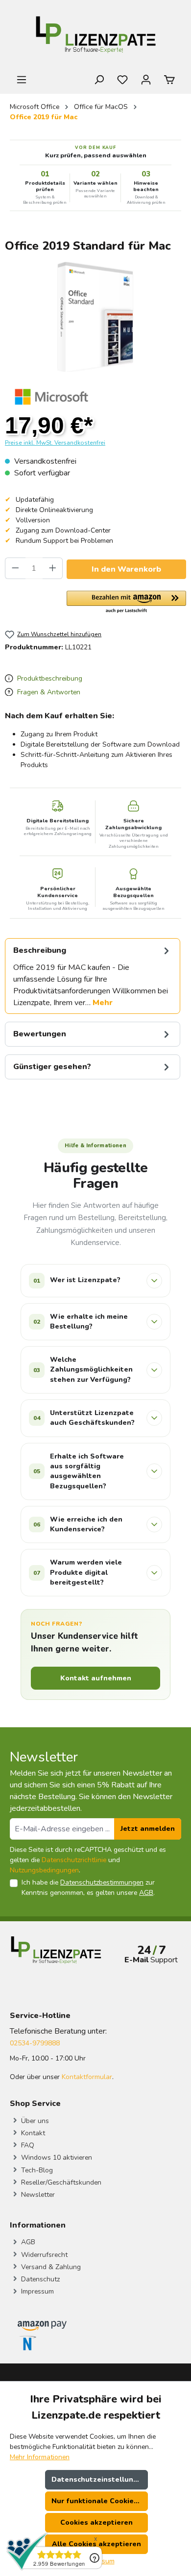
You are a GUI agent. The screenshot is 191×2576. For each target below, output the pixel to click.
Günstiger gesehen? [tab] (52, 1067)
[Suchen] (99, 80)
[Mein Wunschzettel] (122, 80)
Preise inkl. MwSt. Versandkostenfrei (55, 443)
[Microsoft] (51, 396)
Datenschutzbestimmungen (102, 1882)
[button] (126, 602)
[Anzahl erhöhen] (53, 568)
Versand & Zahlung (50, 2267)
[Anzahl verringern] (15, 568)
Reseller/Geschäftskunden (60, 2182)
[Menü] (22, 80)
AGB (146, 1893)
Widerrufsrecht (43, 2255)
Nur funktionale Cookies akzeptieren (100, 2501)
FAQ (27, 2145)
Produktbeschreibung (49, 678)
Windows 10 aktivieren (56, 2157)
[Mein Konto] (146, 80)
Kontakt (32, 2133)
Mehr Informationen (40, 2457)
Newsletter (37, 2195)
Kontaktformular (87, 2077)
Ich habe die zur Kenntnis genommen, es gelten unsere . (88, 1888)
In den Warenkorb (126, 569)
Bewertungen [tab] (40, 1034)
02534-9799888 (35, 2043)
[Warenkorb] (169, 80)
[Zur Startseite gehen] (95, 37)
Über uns (34, 2121)
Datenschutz (39, 2279)
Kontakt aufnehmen (96, 1678)
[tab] (93, 976)
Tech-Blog (36, 2170)
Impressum (36, 2291)
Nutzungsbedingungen (44, 1870)
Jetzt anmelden (148, 1829)
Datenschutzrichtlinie (74, 1860)
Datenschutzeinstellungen (99, 2479)
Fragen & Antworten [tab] (48, 692)
